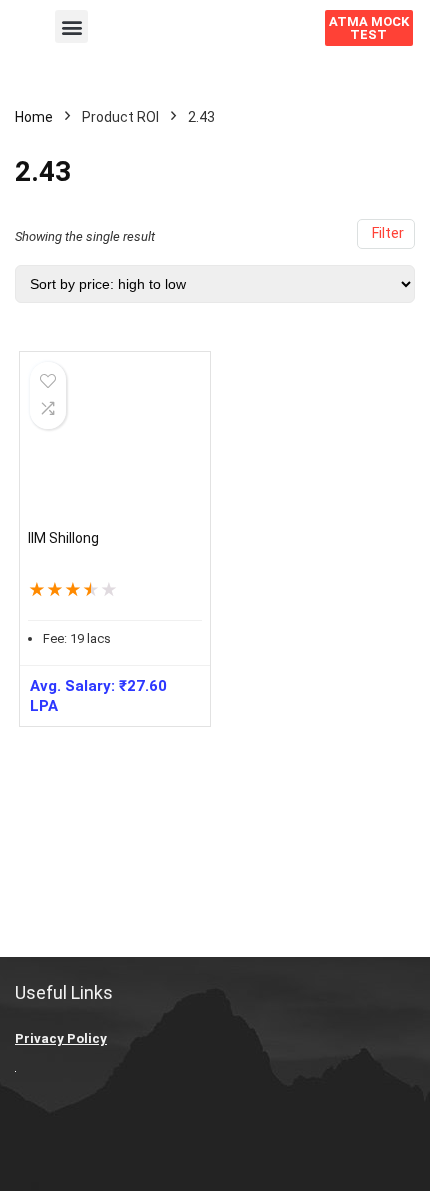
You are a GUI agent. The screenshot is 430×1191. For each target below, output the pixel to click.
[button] (71, 26)
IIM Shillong (63, 538)
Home (34, 117)
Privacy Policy (61, 1038)
